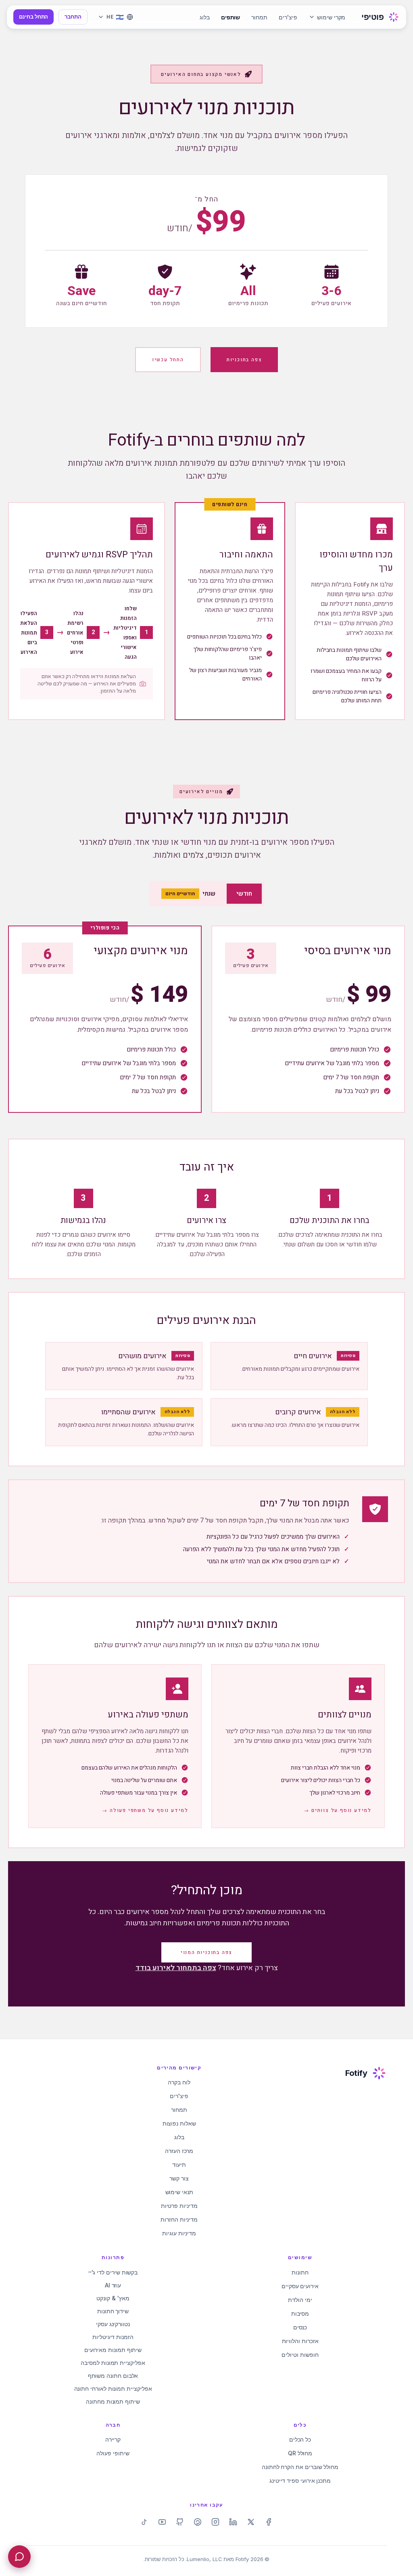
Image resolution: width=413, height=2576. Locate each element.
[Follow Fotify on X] (251, 2522)
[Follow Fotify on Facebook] (269, 2522)
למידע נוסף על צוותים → (338, 1810)
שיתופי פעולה (113, 2453)
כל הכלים (300, 2439)
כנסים (300, 2327)
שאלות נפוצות (179, 2123)
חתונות (300, 2272)
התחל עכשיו (168, 360)
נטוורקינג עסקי (113, 2324)
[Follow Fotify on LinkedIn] (233, 2522)
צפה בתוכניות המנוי (206, 1952)
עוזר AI (113, 2285)
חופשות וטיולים (300, 2355)
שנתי (190, 894)
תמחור (259, 17)
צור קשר (179, 2178)
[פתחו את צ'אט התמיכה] (19, 2557)
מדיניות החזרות (179, 2219)
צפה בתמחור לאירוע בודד (176, 1968)
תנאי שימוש (179, 2192)
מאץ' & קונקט (113, 2298)
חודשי (244, 894)
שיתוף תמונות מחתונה (113, 2401)
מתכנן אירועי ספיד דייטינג (300, 2481)
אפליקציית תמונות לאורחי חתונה (113, 2389)
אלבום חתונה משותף (113, 2376)
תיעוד (179, 2164)
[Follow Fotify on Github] (180, 2522)
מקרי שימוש (331, 17)
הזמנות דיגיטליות (113, 2337)
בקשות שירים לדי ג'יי (113, 2272)
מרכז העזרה (179, 2151)
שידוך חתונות (113, 2311)
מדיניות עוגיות (179, 2233)
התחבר (73, 17)
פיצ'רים (288, 17)
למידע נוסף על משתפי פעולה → (145, 1810)
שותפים (231, 17)
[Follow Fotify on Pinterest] (198, 2522)
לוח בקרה (179, 2082)
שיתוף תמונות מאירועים (113, 2350)
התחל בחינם (33, 17)
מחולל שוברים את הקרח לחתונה (300, 2467)
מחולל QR (300, 2453)
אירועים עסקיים (300, 2286)
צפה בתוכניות (244, 360)
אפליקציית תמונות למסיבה (113, 2363)
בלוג (205, 17)
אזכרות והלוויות (300, 2341)
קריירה (113, 2439)
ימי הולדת (300, 2300)
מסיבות (300, 2313)
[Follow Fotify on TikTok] (144, 2522)
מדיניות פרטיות (179, 2206)
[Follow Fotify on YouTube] (162, 2522)
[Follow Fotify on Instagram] (215, 2522)
